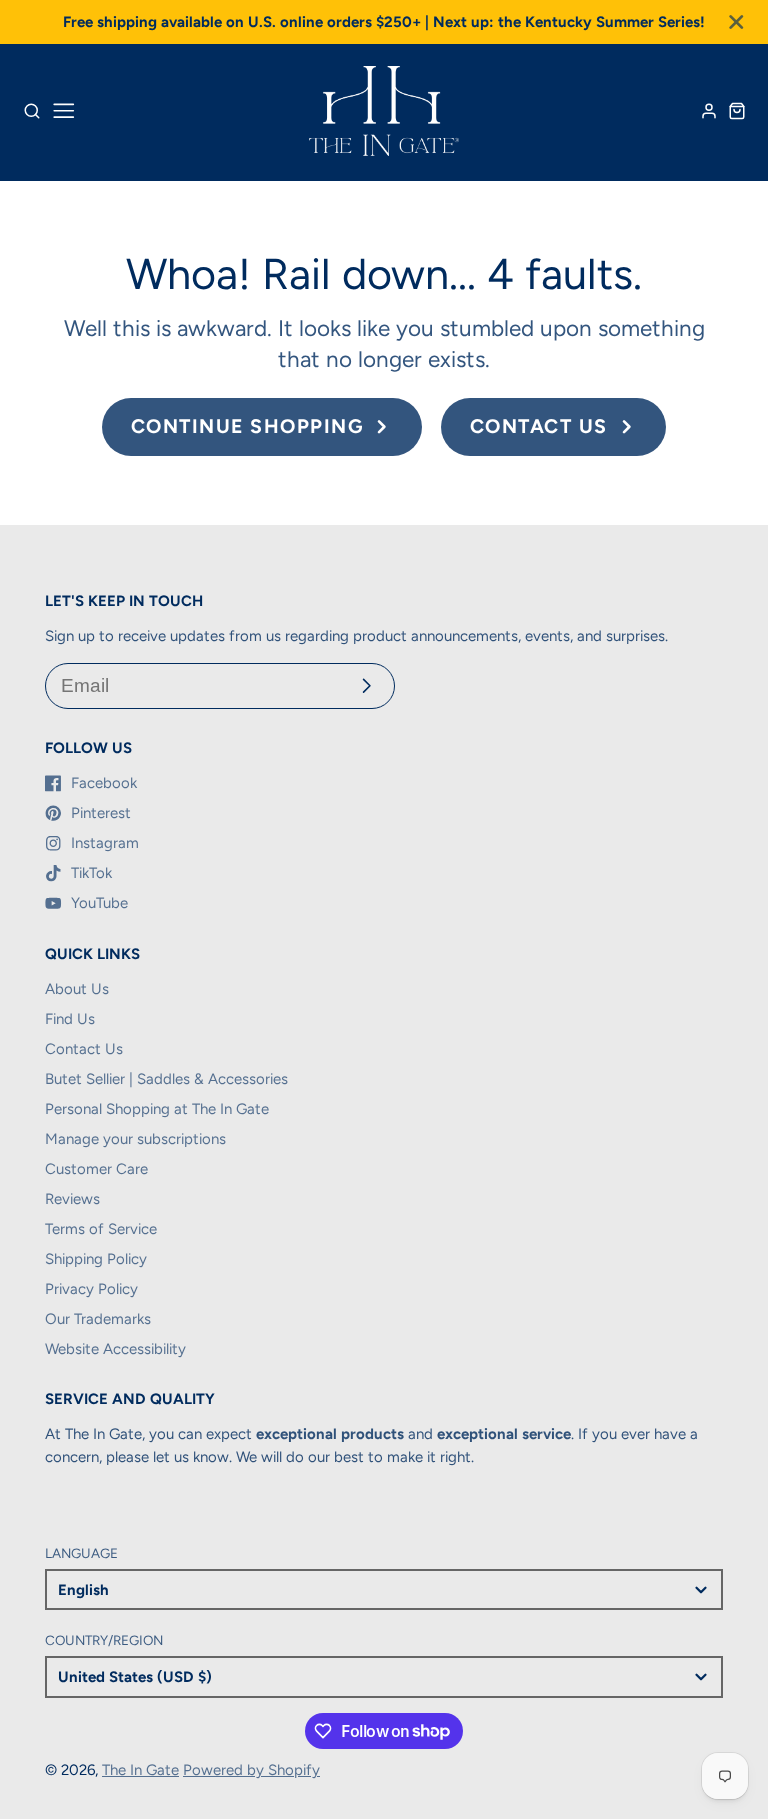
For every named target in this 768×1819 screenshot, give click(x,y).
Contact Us (84, 1049)
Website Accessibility (115, 1349)
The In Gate (140, 1770)
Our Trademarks (98, 1319)
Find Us (70, 1019)
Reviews (72, 1199)
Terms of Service (101, 1229)
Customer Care (96, 1169)
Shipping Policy (96, 1259)
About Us (77, 989)
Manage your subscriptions (135, 1139)
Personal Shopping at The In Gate (157, 1109)
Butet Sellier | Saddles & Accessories (166, 1079)
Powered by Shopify (251, 1770)
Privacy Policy (91, 1289)
